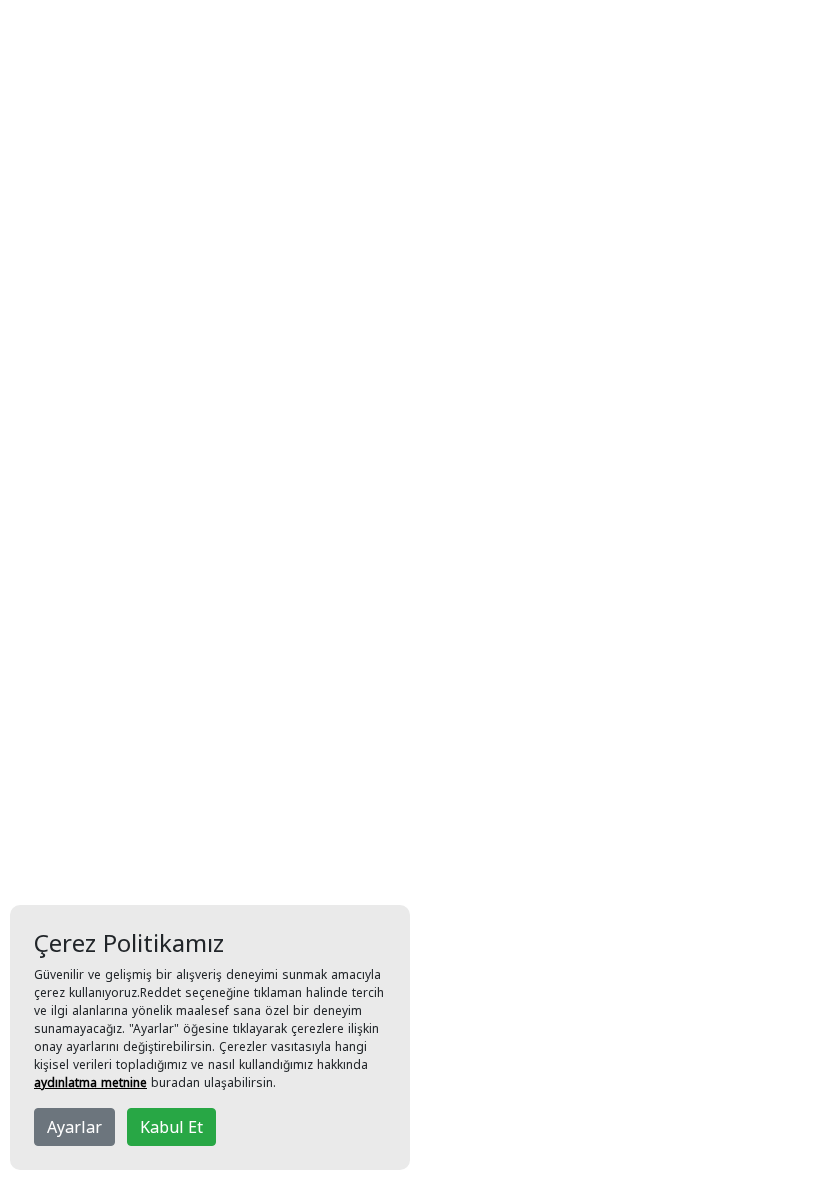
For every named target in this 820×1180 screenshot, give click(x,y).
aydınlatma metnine (90, 1082)
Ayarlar (74, 1127)
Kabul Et (171, 1127)
